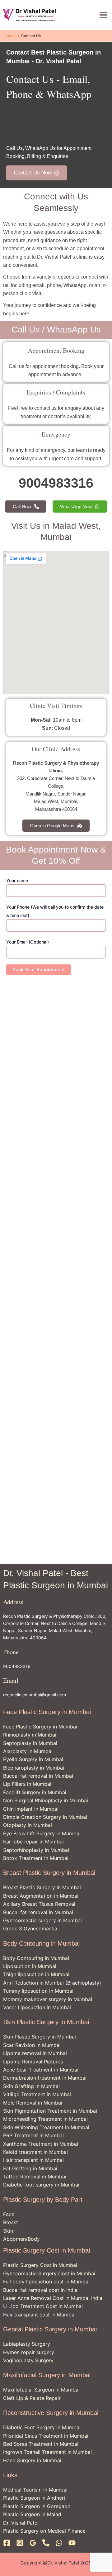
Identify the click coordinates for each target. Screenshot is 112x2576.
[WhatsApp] (59, 2543)
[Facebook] (7, 2543)
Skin (8, 2231)
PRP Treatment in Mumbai (33, 2135)
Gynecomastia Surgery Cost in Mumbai (49, 2273)
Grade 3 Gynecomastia (30, 1928)
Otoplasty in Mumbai (28, 1825)
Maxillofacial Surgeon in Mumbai (41, 2390)
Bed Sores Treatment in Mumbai (41, 2444)
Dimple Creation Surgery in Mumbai (45, 1817)
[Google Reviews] (33, 2543)
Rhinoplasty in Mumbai (30, 1735)
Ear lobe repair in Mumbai (33, 1842)
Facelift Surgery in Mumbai (35, 1792)
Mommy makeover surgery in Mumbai (48, 1999)
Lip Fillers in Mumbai (27, 1784)
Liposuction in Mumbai (30, 1966)
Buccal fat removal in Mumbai (38, 1776)
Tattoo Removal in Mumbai (35, 2177)
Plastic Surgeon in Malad (32, 2514)
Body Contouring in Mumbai (36, 1958)
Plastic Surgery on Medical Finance (44, 2531)
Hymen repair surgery (29, 2352)
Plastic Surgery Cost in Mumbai (40, 2265)
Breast (11, 2222)
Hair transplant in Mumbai (33, 2160)
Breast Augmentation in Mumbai (41, 1896)
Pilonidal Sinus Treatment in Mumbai (46, 2436)
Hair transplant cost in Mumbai (39, 2315)
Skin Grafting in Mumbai (31, 2086)
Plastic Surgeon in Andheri (34, 2498)
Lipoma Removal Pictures (33, 2062)
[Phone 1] (46, 2543)
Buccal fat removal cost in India (40, 2290)
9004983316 (17, 1666)
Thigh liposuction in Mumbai (36, 1974)
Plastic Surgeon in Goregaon (37, 2506)
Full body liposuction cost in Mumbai (46, 2282)
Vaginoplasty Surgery (28, 2360)
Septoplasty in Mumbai (30, 1743)
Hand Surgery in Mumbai (32, 2460)
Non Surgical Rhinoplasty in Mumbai (46, 1800)
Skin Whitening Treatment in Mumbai (46, 2127)
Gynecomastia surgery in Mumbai (42, 1920)
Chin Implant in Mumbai (31, 1809)
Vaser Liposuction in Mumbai (37, 2007)
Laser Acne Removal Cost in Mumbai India (53, 2298)
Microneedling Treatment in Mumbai (45, 2119)
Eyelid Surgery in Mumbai (33, 1759)
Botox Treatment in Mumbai (36, 1858)
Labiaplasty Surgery (27, 2344)
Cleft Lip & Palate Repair (32, 2398)
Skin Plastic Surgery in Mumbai (40, 2037)
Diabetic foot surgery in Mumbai (41, 2185)
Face (9, 2214)
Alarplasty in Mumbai (28, 1751)
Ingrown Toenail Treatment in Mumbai (47, 2452)
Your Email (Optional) (28, 942)
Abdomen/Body (21, 2239)
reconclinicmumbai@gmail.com (35, 1695)
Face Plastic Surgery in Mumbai (40, 1727)
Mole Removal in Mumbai (33, 2103)
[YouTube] (72, 2543)
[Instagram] (20, 2543)
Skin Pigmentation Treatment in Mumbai (50, 2111)
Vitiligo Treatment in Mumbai (37, 2094)
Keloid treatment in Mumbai (35, 2152)
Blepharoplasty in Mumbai (34, 1768)
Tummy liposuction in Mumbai (38, 1991)
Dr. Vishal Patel (21, 2523)
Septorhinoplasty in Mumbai (36, 1850)
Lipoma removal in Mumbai (35, 2053)
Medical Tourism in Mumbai (35, 2490)
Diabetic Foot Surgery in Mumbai (42, 2427)
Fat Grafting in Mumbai (30, 2168)
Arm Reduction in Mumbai (33, 1983)
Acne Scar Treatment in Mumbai (41, 2070)
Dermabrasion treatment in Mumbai (45, 2078)
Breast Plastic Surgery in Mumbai (42, 1887)
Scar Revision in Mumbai (32, 2045)
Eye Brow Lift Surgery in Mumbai (42, 1833)
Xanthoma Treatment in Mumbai (41, 2144)
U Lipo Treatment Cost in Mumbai (43, 2306)
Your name (17, 880)
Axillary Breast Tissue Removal (39, 1904)
